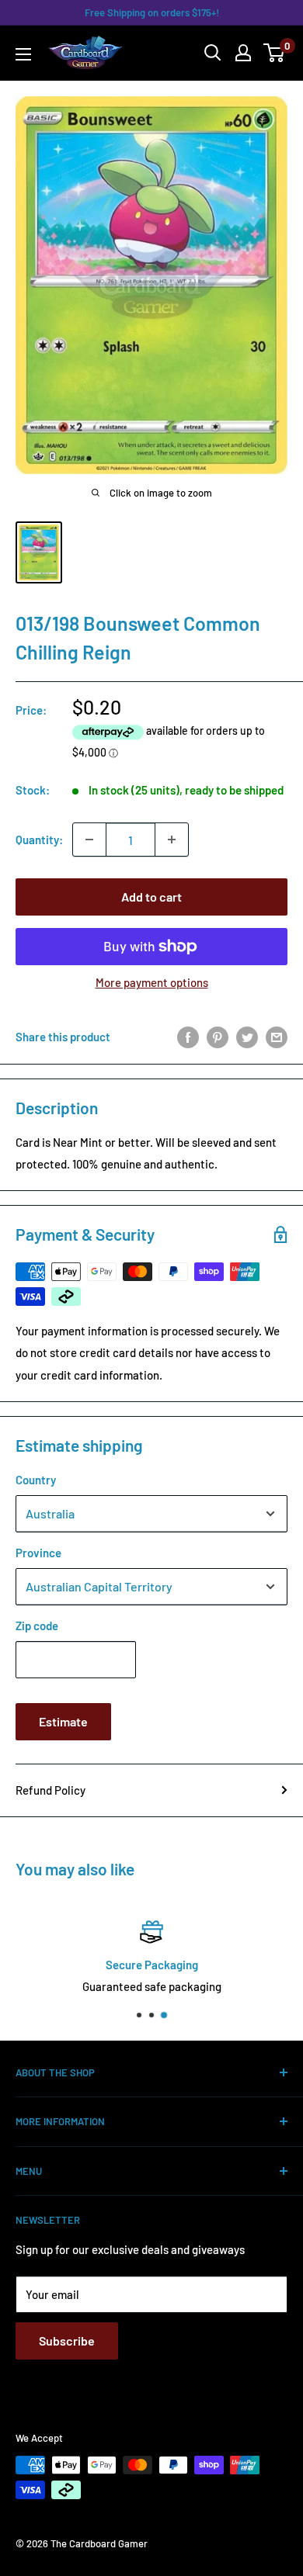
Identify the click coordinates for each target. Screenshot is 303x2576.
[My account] (243, 53)
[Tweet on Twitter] (247, 1036)
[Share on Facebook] (188, 1036)
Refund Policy (50, 1790)
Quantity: (39, 840)
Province (38, 1553)
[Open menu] (23, 54)
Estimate (63, 1721)
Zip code (37, 1626)
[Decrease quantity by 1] (89, 840)
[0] (275, 53)
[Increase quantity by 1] (172, 840)
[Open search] (213, 53)
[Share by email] (277, 1036)
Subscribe (67, 2341)
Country (36, 1480)
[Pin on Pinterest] (218, 1036)
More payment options (152, 982)
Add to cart (151, 897)
